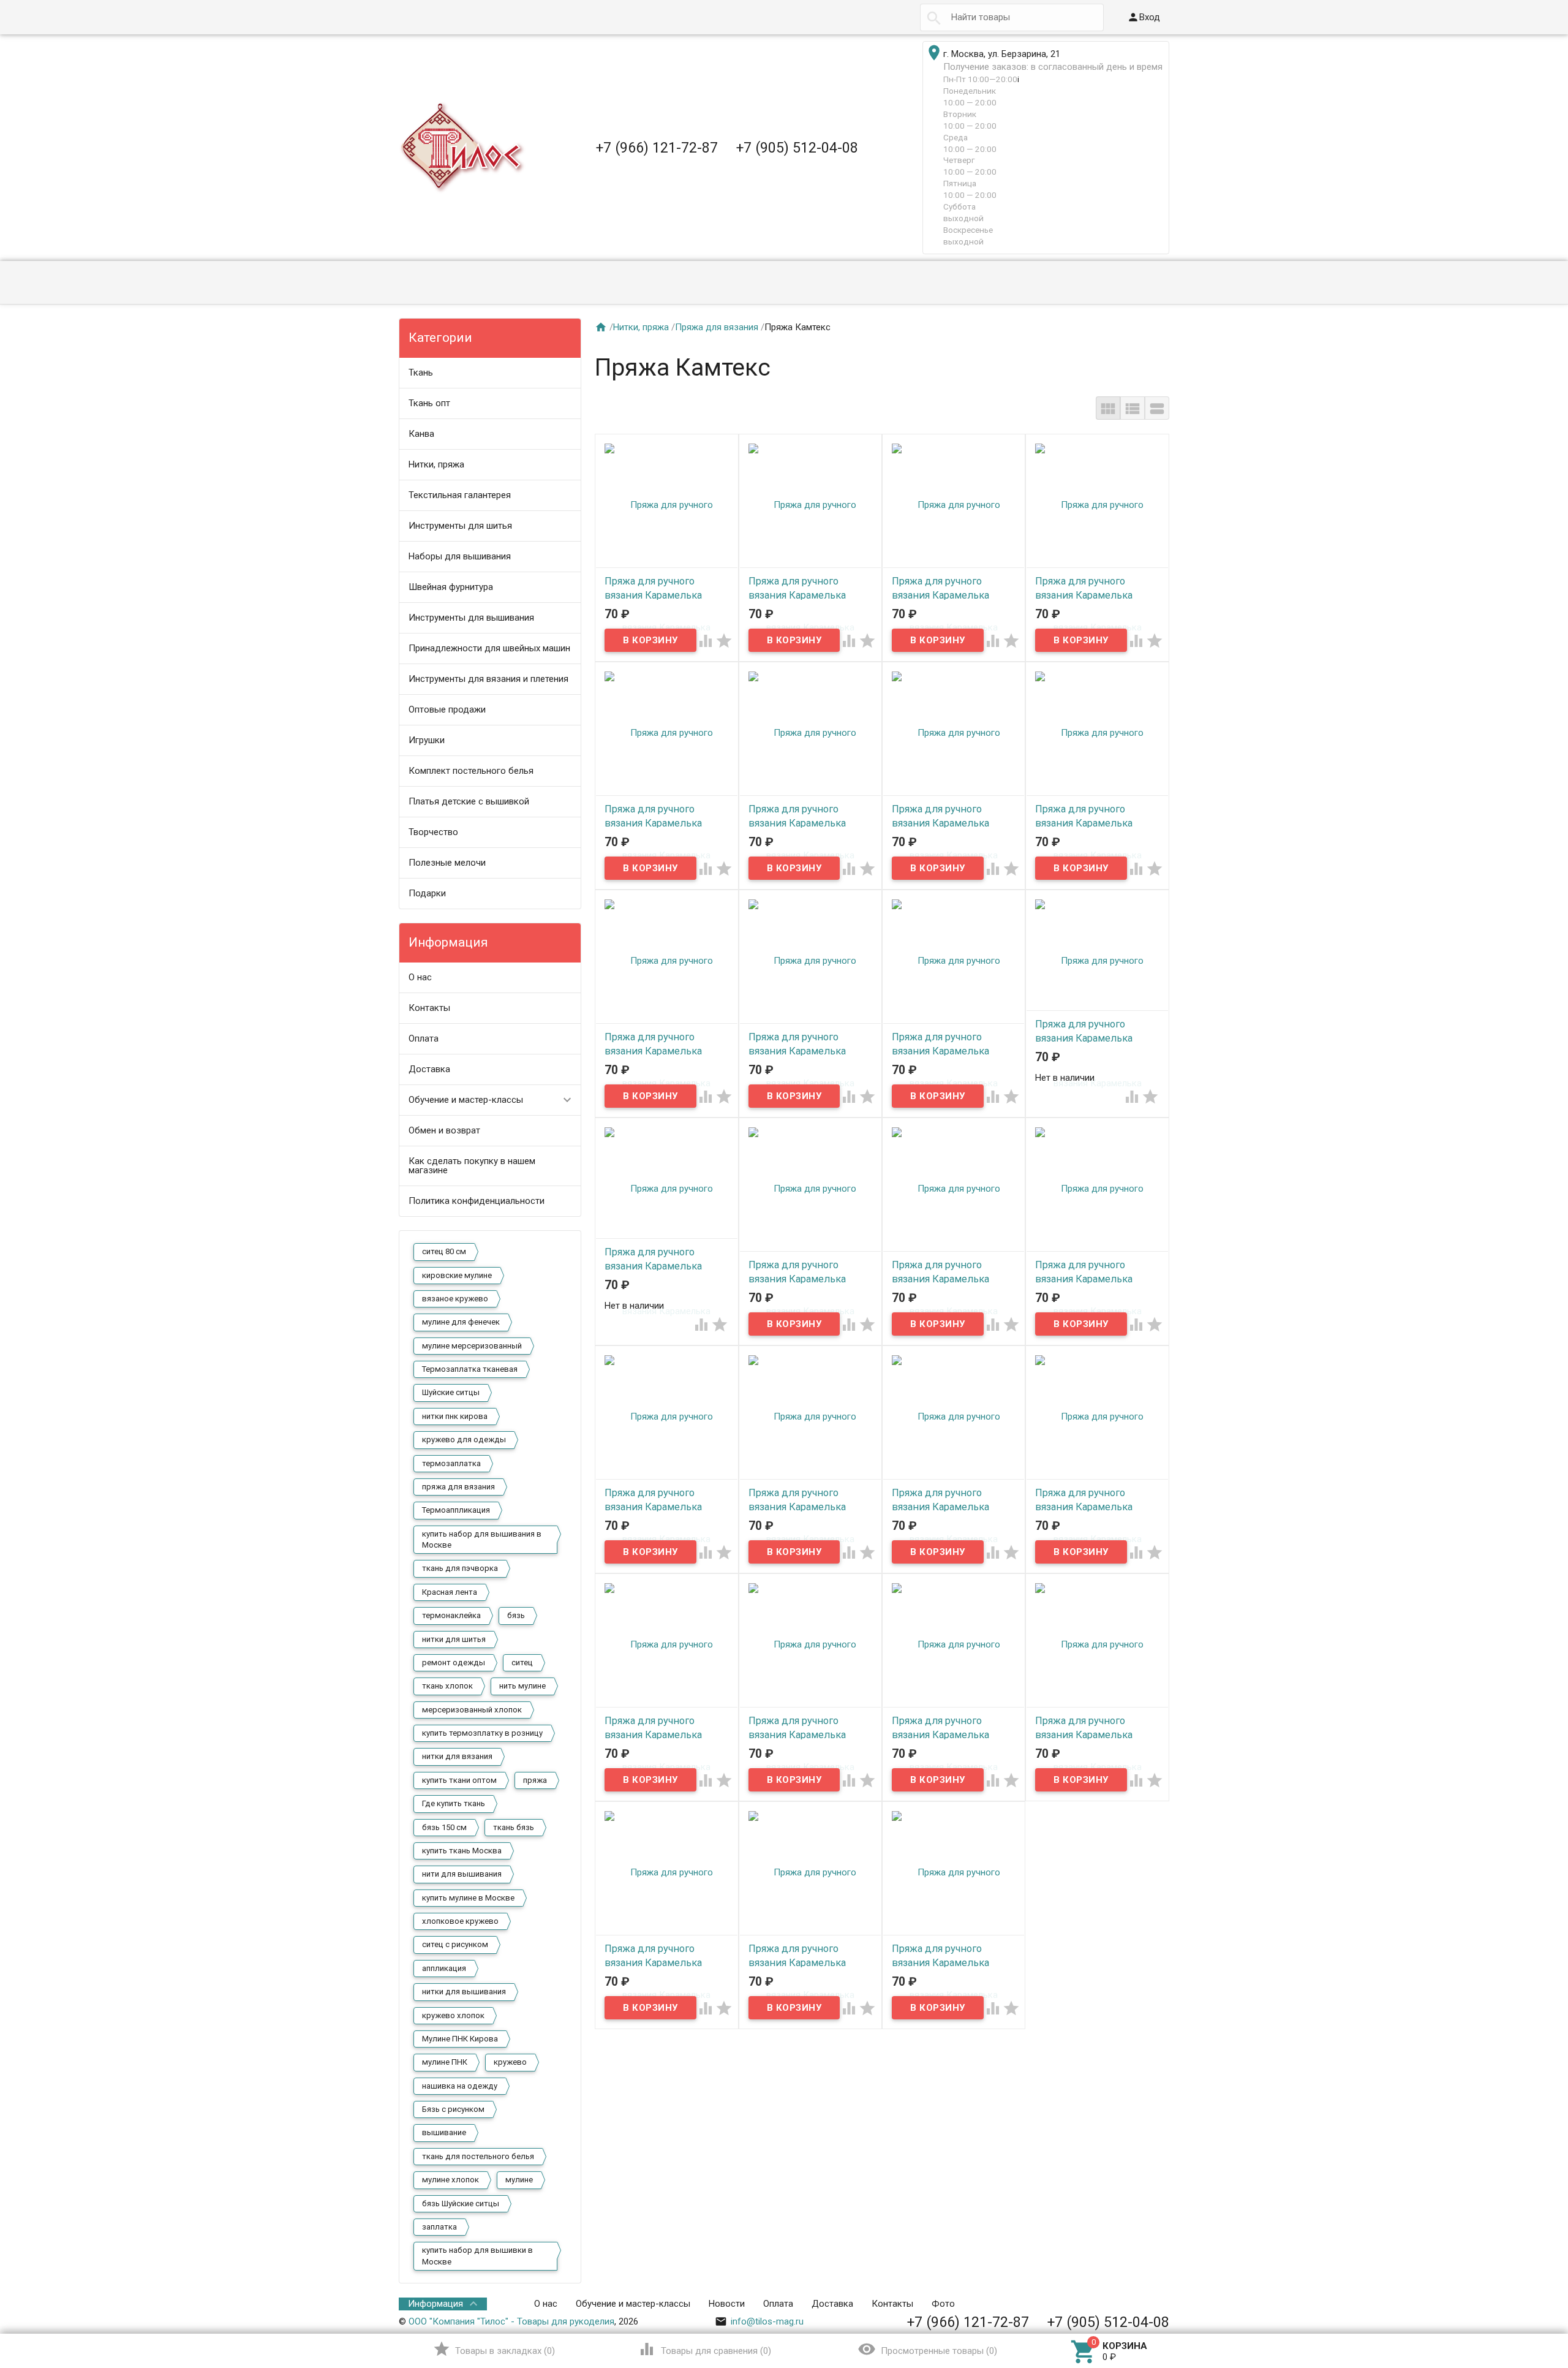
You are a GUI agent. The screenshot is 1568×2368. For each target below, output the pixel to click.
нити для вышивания (462, 1874)
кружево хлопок (453, 2015)
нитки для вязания (457, 1756)
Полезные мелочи (447, 863)
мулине (519, 2180)
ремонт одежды (454, 1663)
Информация (435, 2304)
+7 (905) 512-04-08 (797, 148)
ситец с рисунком (455, 1944)
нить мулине (522, 1686)
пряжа (535, 1780)
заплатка (439, 2227)
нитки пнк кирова (455, 1416)
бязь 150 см (444, 1827)
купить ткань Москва (462, 1851)
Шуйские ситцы (451, 1392)
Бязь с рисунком (453, 2109)
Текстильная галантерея (460, 495)
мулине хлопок (450, 2180)
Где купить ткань (454, 1803)
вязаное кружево (455, 1299)
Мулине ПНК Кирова (460, 2039)
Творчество (433, 832)
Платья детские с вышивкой (469, 801)
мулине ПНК (445, 2062)
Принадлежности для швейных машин (489, 648)
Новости (727, 2304)
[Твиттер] (1144, 2304)
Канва (421, 434)
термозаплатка (451, 1463)
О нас (420, 977)
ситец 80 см (444, 1251)
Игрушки (427, 740)
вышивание (444, 2132)
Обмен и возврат (444, 1130)
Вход (1144, 17)
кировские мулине (457, 1275)
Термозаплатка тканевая (470, 1369)
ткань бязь (514, 1827)
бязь (516, 1615)
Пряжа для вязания (717, 327)
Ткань (421, 373)
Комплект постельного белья (471, 771)
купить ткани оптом (459, 1780)
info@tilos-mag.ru (759, 2321)
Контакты (429, 1008)
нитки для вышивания (464, 1992)
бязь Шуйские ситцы (461, 2203)
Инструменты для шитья (460, 526)
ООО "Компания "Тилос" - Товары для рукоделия (511, 2321)
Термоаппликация (456, 1510)
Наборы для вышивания (460, 556)
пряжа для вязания (458, 1487)
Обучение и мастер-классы (466, 1100)
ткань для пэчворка (460, 1568)
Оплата (424, 1038)
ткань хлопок (447, 1686)
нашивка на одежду (460, 2086)
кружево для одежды (464, 1439)
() (494, 2349)
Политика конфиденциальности (477, 1201)
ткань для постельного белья (478, 2156)
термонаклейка (451, 1615)
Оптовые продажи (447, 709)
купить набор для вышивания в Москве (482, 1539)
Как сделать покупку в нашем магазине (472, 1166)
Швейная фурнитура (451, 587)
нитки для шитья (454, 1639)
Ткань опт (429, 403)
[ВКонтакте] (1127, 2304)
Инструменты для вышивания (471, 618)
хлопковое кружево (460, 1921)
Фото (943, 2304)
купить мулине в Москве (468, 1898)
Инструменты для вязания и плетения (488, 679)
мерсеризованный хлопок (472, 1710)
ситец (522, 1663)
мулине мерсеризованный (472, 1346)
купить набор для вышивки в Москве (477, 2256)
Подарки (427, 893)
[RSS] (1161, 2304)
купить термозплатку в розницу (482, 1733)
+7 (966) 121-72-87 (657, 148)
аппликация (444, 1968)
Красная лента (450, 1592)
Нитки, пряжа (436, 464)
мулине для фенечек (461, 1322)
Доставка (429, 1069)
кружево (510, 2062)
